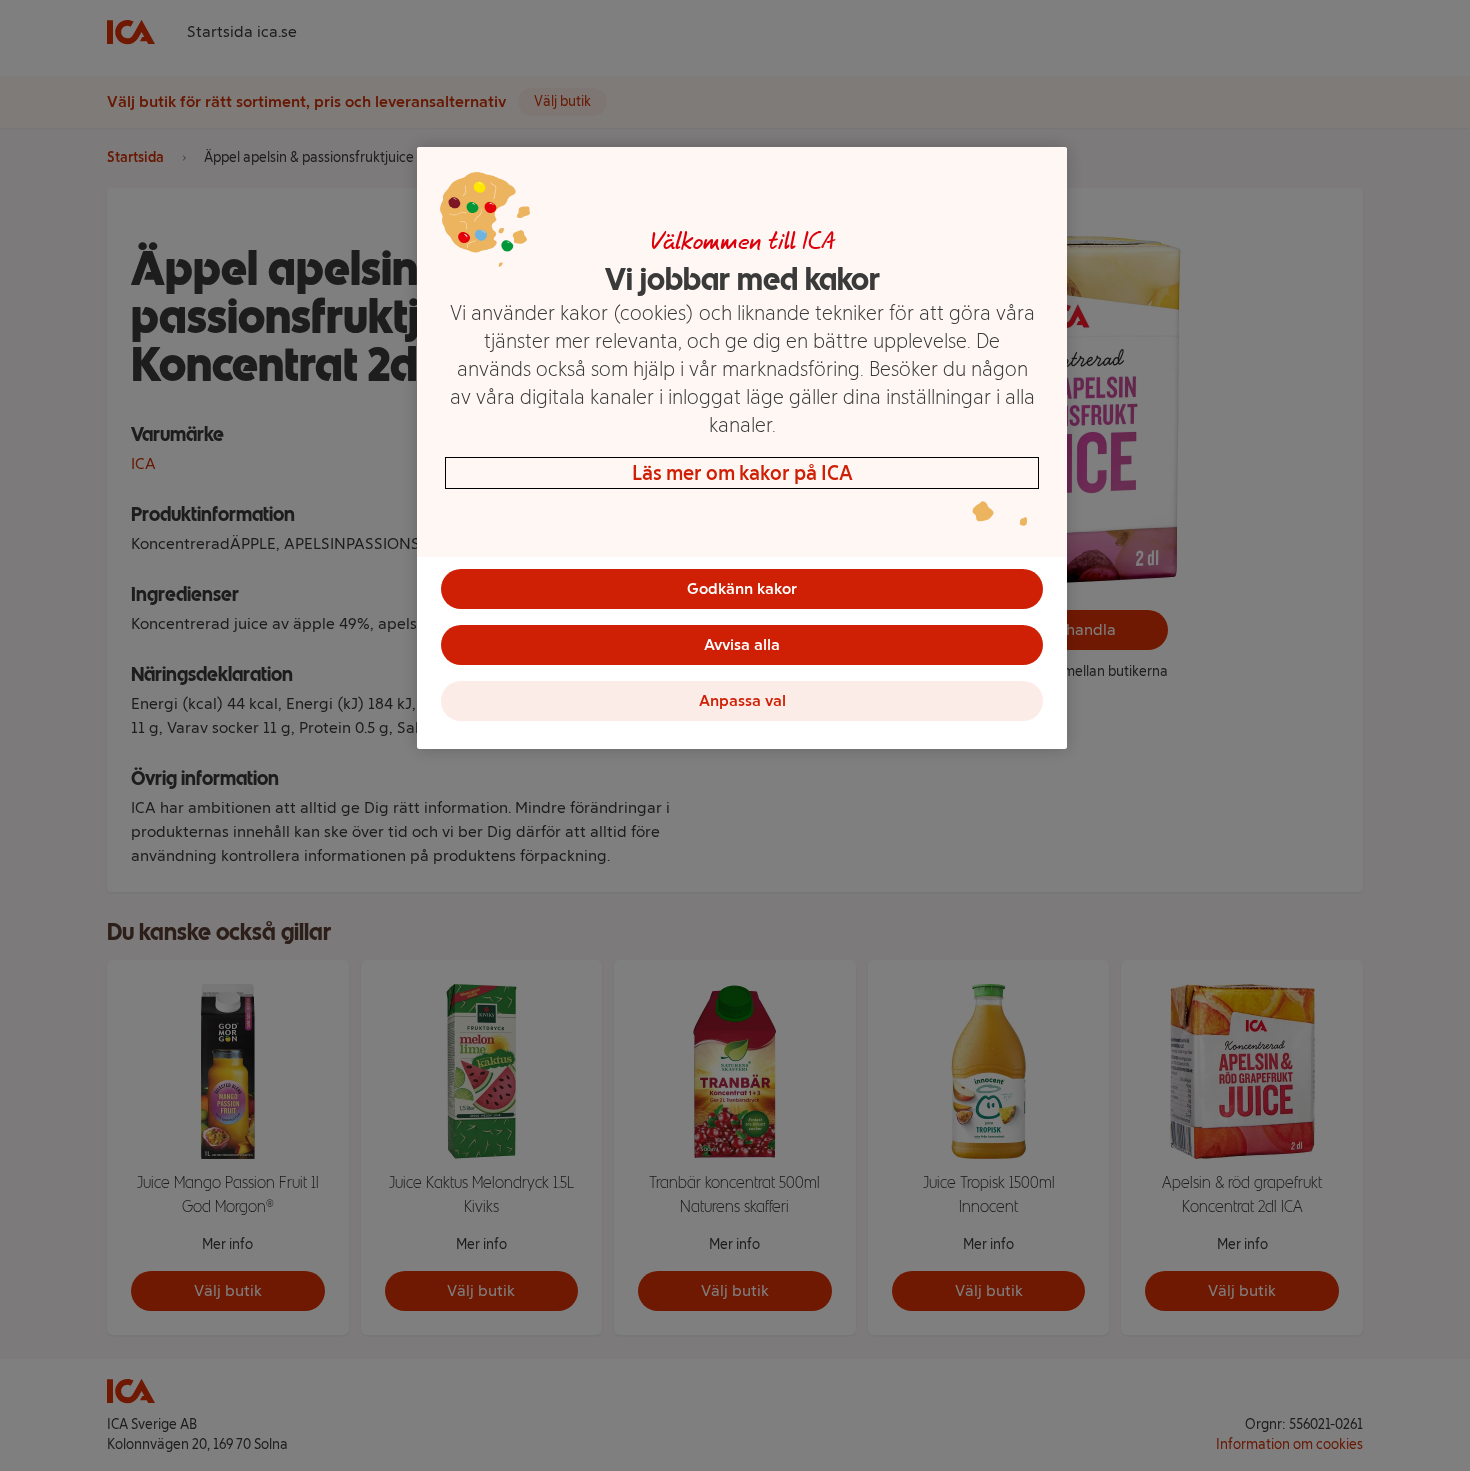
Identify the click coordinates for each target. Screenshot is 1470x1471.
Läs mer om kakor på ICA (742, 473)
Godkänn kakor (742, 588)
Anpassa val (742, 700)
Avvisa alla (742, 644)
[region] (742, 448)
